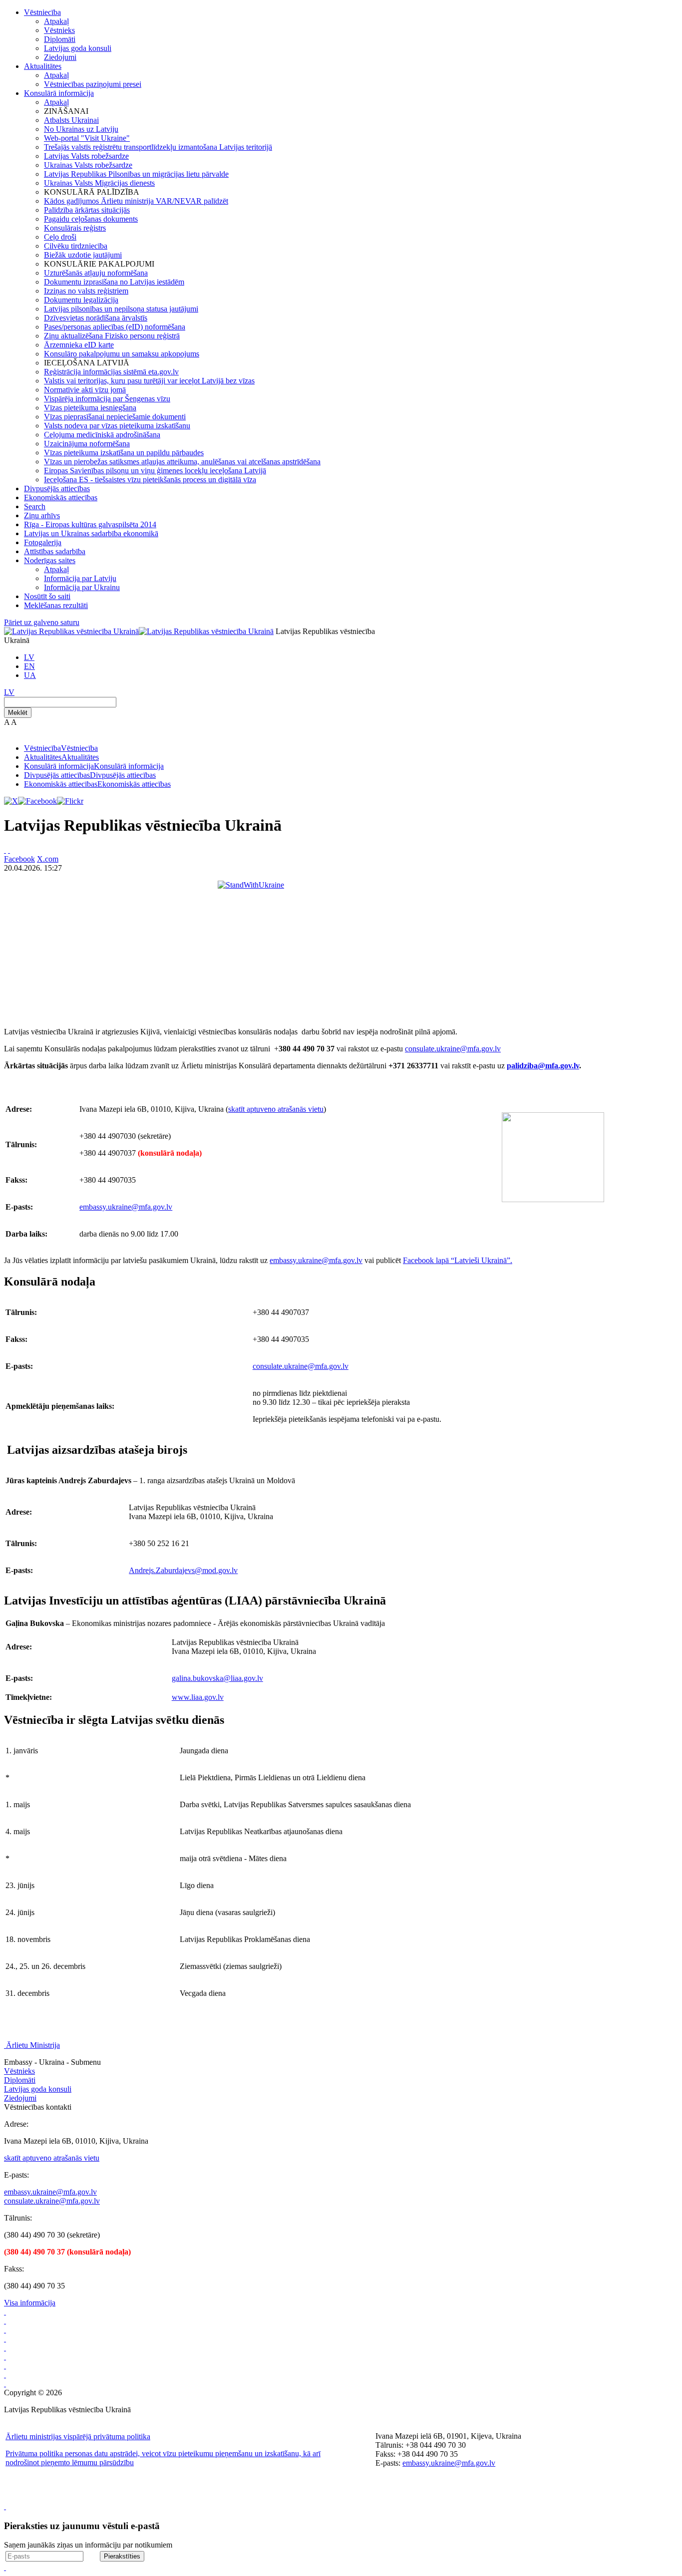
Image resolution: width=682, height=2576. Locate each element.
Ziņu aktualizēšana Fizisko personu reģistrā (112, 336)
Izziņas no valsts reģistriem (86, 291)
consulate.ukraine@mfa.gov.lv (453, 1049)
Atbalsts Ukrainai (71, 120)
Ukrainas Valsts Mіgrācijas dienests (99, 183)
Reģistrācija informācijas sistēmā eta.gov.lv (111, 372)
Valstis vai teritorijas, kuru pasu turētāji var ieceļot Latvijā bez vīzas (149, 381)
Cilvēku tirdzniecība (76, 246)
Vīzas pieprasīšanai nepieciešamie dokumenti (115, 417)
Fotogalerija (43, 542)
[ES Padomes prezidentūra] (5, 2330)
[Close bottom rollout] (5, 2506)
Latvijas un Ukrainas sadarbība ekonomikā (91, 533)
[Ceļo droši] (5, 2312)
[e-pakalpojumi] (5, 2339)
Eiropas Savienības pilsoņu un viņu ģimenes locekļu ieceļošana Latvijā (155, 471)
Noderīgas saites (50, 560)
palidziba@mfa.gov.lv (543, 1066)
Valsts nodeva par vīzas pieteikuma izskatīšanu (117, 426)
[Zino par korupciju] (5, 2321)
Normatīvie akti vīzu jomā (85, 390)
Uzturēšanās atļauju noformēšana (96, 273)
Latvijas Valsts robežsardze (86, 156)
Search (35, 506)
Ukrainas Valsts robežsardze (88, 165)
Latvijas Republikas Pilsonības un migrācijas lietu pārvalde (136, 174)
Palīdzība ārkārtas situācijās (87, 210)
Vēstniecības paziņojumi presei (93, 84)
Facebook (19, 859)
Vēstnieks (59, 30)
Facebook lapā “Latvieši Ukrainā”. (458, 1260)
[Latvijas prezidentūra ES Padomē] (5, 2384)
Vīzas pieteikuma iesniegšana (90, 408)
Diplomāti (60, 39)
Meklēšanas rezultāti (56, 605)
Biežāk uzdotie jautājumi (83, 255)
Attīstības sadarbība (55, 551)
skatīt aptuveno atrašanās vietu (276, 1109)
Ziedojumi (60, 57)
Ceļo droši (60, 237)
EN (29, 666)
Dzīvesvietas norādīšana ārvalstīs (96, 318)
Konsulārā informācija (59, 93)
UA (30, 675)
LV (29, 657)
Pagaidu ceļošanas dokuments (91, 219)
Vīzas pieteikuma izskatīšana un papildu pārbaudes (124, 453)
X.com (48, 859)
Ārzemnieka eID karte (79, 345)
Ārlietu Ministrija (33, 2045)
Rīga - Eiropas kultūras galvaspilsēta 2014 (90, 524)
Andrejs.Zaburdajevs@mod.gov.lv (183, 1570)
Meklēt (18, 713)
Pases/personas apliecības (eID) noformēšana (115, 327)
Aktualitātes (43, 66)
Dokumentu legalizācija (81, 300)
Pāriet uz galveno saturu (42, 622)
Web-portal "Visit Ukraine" (87, 138)
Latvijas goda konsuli (78, 48)
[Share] (9, 850)
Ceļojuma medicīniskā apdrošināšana (102, 435)
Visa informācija (30, 2303)
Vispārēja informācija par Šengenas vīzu (107, 399)
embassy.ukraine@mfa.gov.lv (126, 1207)
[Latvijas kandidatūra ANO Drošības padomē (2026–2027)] (5, 2366)
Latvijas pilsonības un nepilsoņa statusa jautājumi (121, 309)
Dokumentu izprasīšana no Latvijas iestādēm (114, 282)
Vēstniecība (42, 12)
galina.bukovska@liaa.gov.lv (217, 1678)
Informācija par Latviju (80, 578)
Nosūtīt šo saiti (47, 596)
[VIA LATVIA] (5, 2375)
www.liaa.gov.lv (198, 1697)
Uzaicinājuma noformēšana (87, 444)
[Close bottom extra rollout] (5, 2567)
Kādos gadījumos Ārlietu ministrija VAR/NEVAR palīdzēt (136, 201)
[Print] (5, 850)
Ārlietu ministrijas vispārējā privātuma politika (78, 2436)
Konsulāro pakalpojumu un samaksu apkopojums (122, 354)
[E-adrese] (5, 2357)
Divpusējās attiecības (57, 488)
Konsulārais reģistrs (75, 228)
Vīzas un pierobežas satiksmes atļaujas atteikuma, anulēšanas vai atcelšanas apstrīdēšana (182, 462)
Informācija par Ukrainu (82, 587)
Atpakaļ (56, 21)
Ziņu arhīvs (42, 515)
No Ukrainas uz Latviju (81, 129)
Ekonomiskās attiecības (61, 497)
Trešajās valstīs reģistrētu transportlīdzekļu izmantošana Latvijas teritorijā (158, 147)
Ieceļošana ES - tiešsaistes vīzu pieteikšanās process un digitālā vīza (150, 480)
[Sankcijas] (5, 2348)
